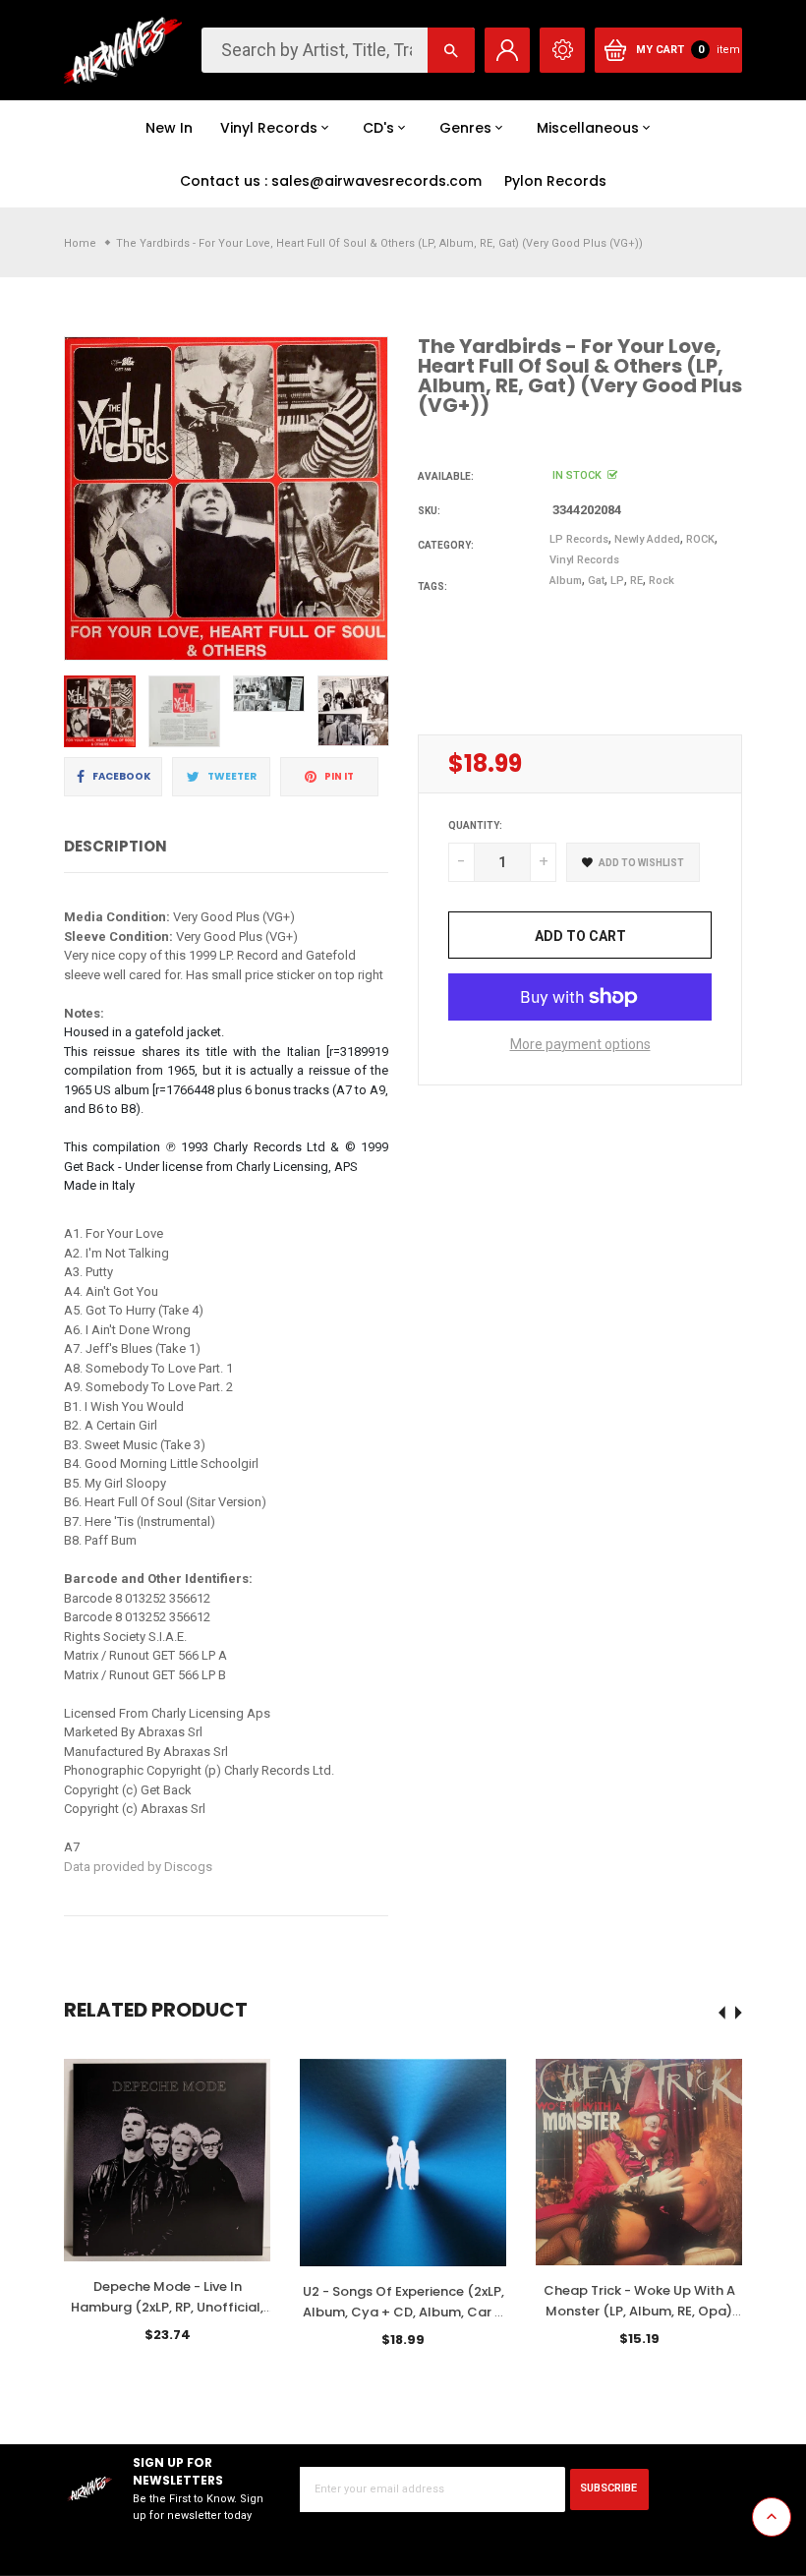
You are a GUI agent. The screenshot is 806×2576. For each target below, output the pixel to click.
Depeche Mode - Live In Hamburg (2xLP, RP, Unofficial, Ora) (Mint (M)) (167, 2307)
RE (636, 581)
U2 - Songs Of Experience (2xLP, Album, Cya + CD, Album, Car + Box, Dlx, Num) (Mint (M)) (403, 2312)
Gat (596, 581)
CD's (378, 128)
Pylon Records (555, 181)
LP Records (579, 539)
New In (169, 128)
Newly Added (647, 539)
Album (566, 581)
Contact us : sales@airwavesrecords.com (331, 181)
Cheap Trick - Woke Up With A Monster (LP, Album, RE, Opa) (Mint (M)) (639, 2311)
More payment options (580, 1044)
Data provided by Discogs (138, 1867)
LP (617, 581)
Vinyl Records (269, 128)
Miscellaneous (588, 128)
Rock (662, 581)
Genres (465, 128)
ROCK (700, 539)
